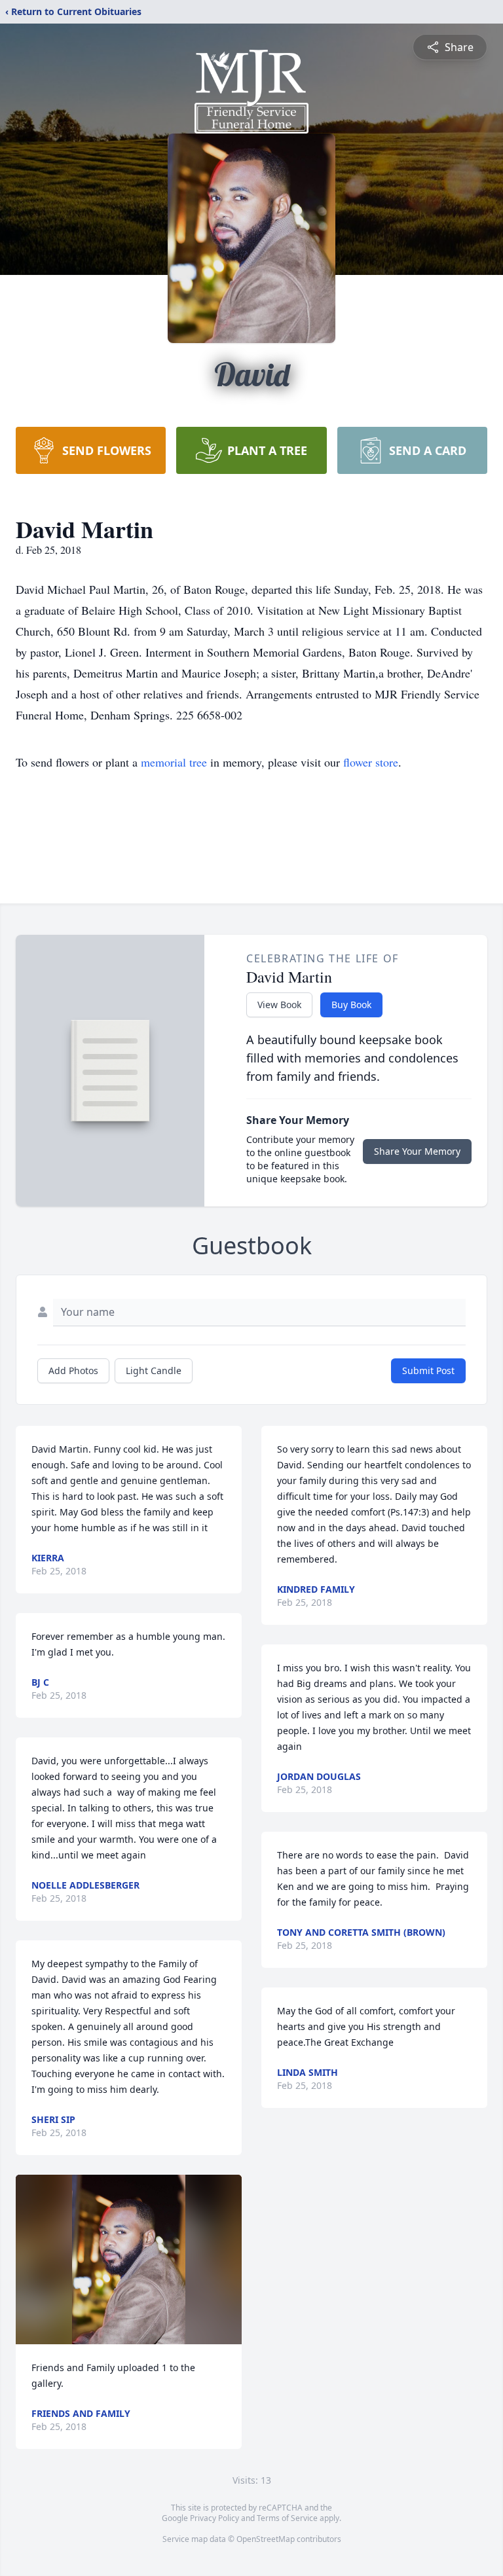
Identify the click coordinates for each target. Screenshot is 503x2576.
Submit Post (428, 1370)
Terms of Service (287, 2518)
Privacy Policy (214, 2518)
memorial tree (174, 762)
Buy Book (351, 1005)
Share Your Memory (417, 1151)
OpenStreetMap (266, 2539)
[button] (128, 2259)
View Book (279, 1005)
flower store (371, 762)
